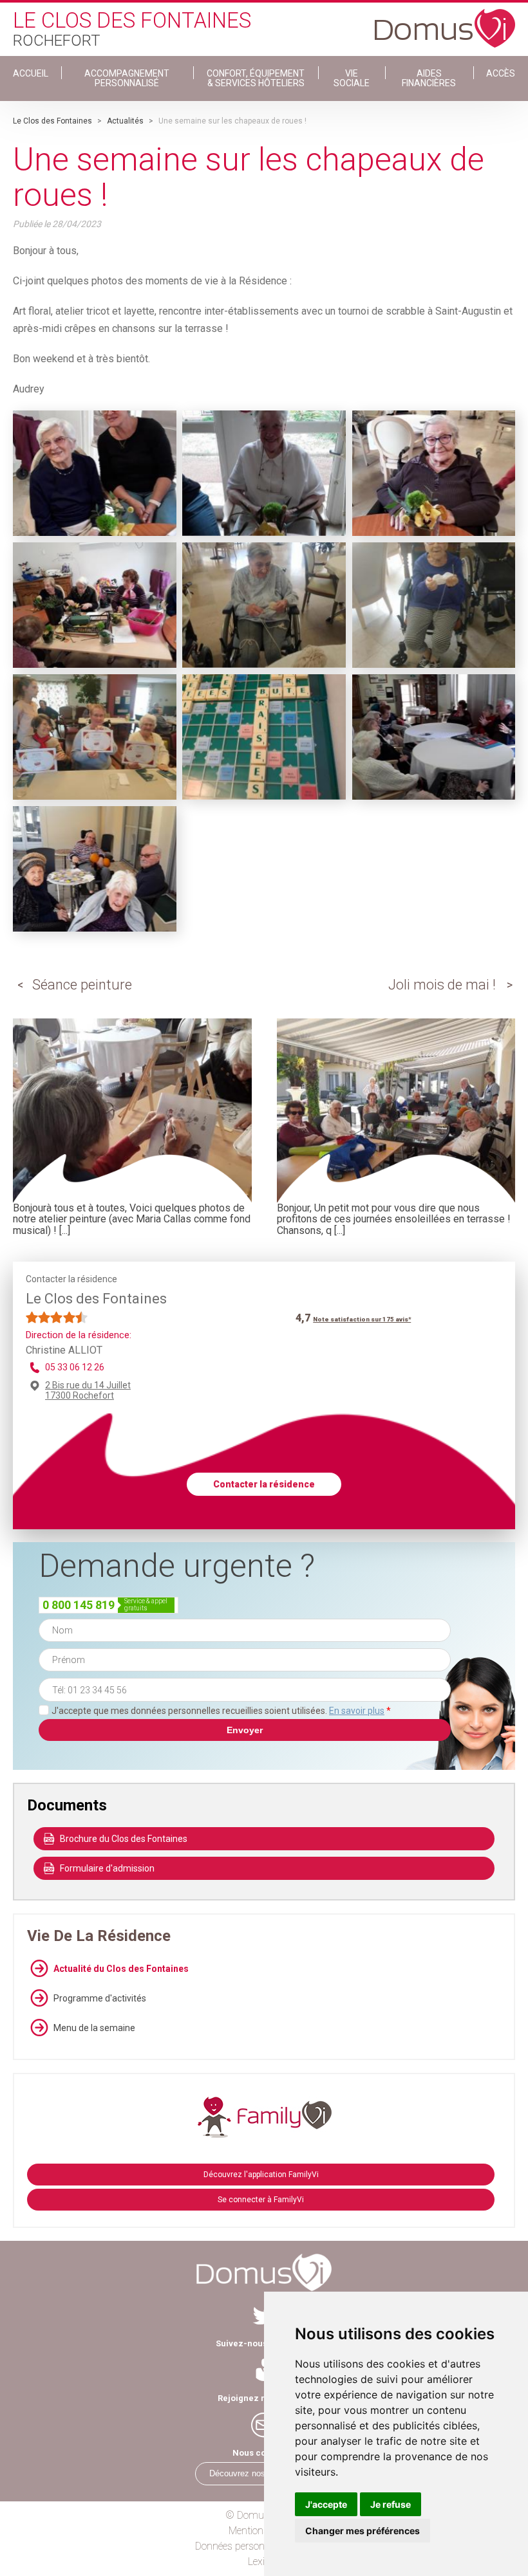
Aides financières (429, 78)
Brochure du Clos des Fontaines (124, 1839)
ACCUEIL (31, 73)
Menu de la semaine (94, 2028)
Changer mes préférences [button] (363, 2531)
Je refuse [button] (391, 2504)
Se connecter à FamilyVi (261, 2200)
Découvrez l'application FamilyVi (261, 2175)
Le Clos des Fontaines (52, 121)
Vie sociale (352, 78)
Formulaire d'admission (107, 1868)
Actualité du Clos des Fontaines (121, 1969)
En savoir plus (357, 1711)
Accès (501, 73)
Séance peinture (82, 985)
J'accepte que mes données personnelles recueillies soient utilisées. (221, 1711)
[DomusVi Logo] (445, 22)
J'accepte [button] (326, 2504)
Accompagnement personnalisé (127, 78)
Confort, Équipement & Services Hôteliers (256, 78)
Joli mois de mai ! (442, 985)
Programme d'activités (100, 1998)
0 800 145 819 (79, 1605)
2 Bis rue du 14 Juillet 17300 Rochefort (88, 1390)
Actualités (125, 121)
